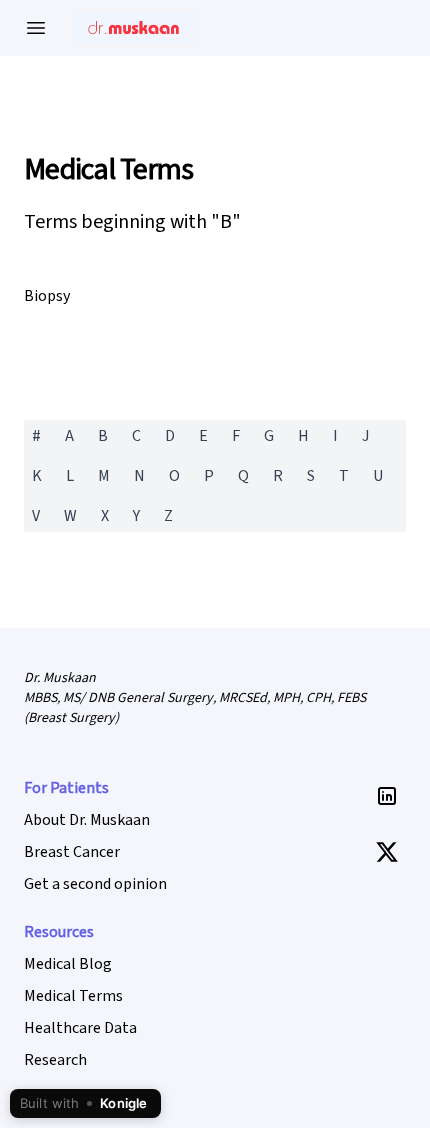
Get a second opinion (95, 884)
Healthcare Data (80, 1028)
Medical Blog (68, 964)
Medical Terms (108, 169)
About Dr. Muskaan (87, 820)
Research (55, 1060)
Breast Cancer (72, 852)
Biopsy (47, 296)
